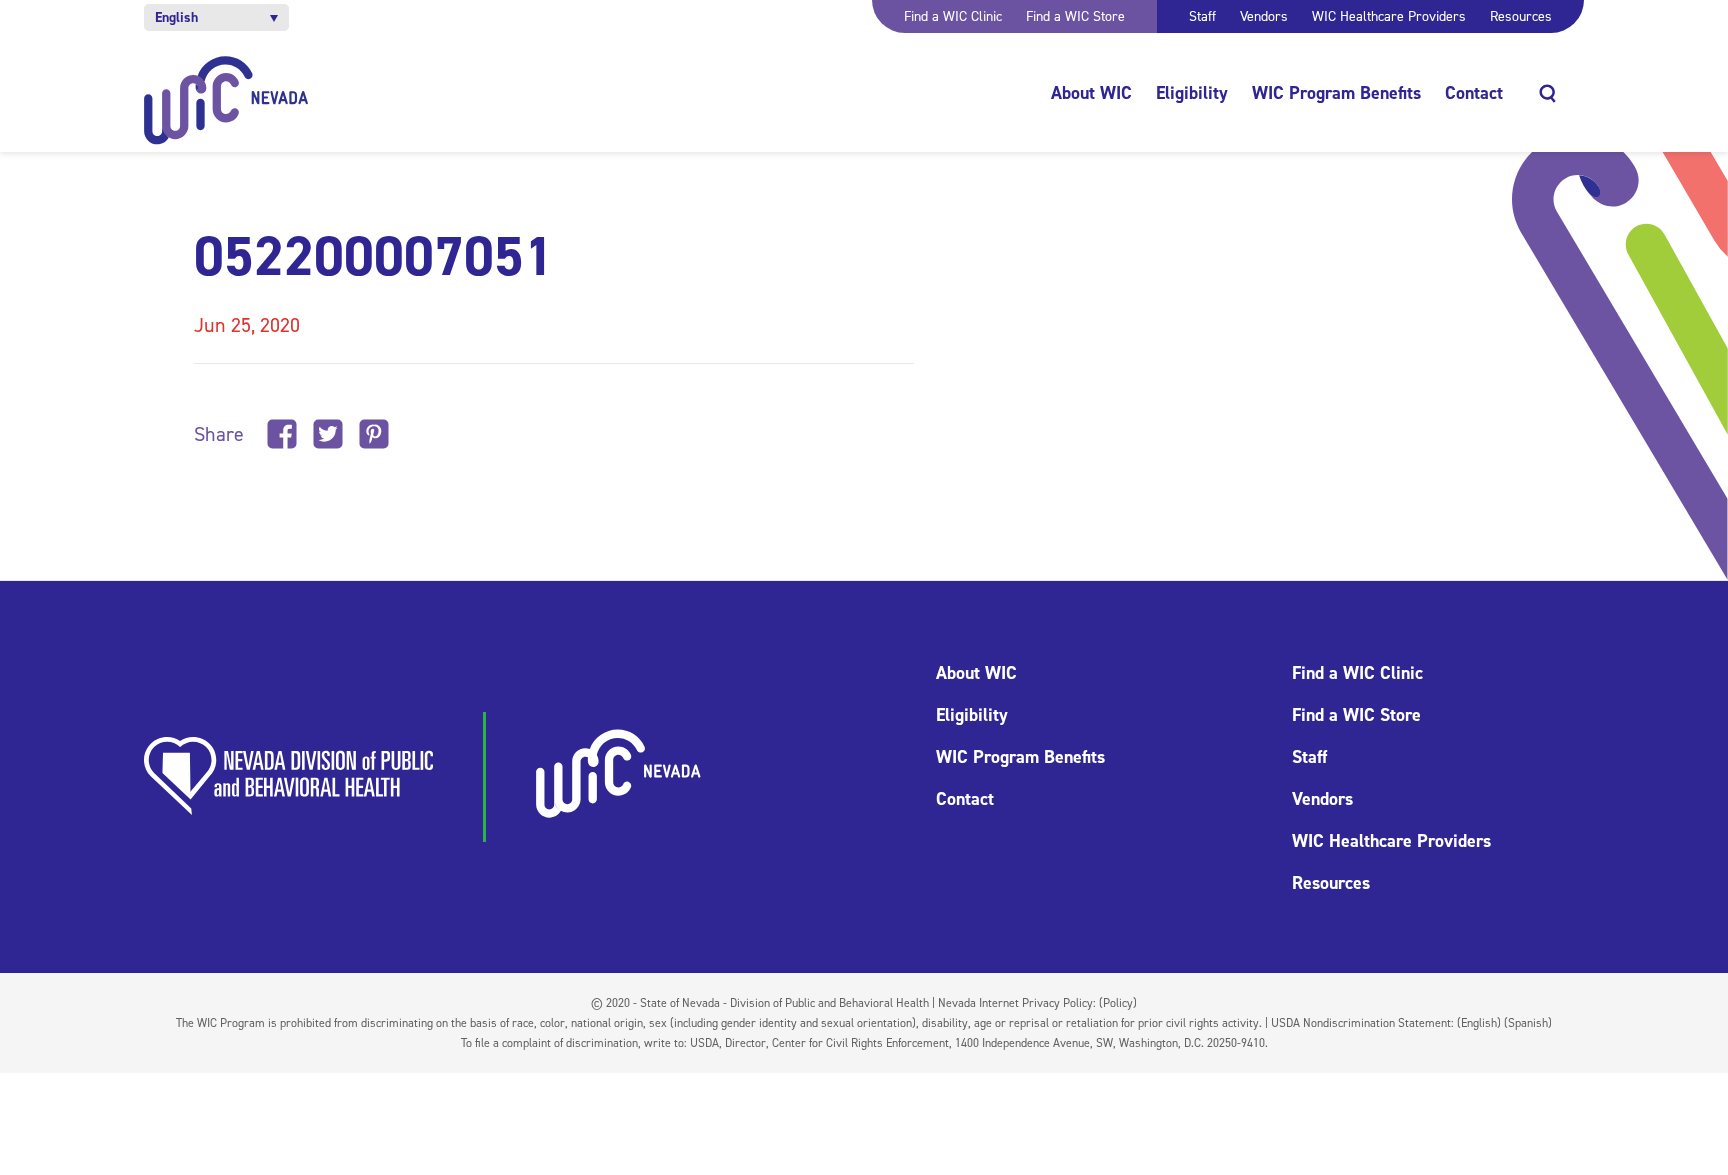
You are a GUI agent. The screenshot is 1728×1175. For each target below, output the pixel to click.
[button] (216, 17)
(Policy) (1118, 1003)
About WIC (1091, 93)
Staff (1202, 16)
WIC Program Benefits (1336, 93)
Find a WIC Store (1075, 16)
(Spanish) (1528, 1023)
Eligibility (1192, 93)
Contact (1474, 93)
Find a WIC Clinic (953, 16)
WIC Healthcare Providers (1389, 16)
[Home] (226, 100)
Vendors (1264, 16)
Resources (1521, 16)
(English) (1479, 1023)
